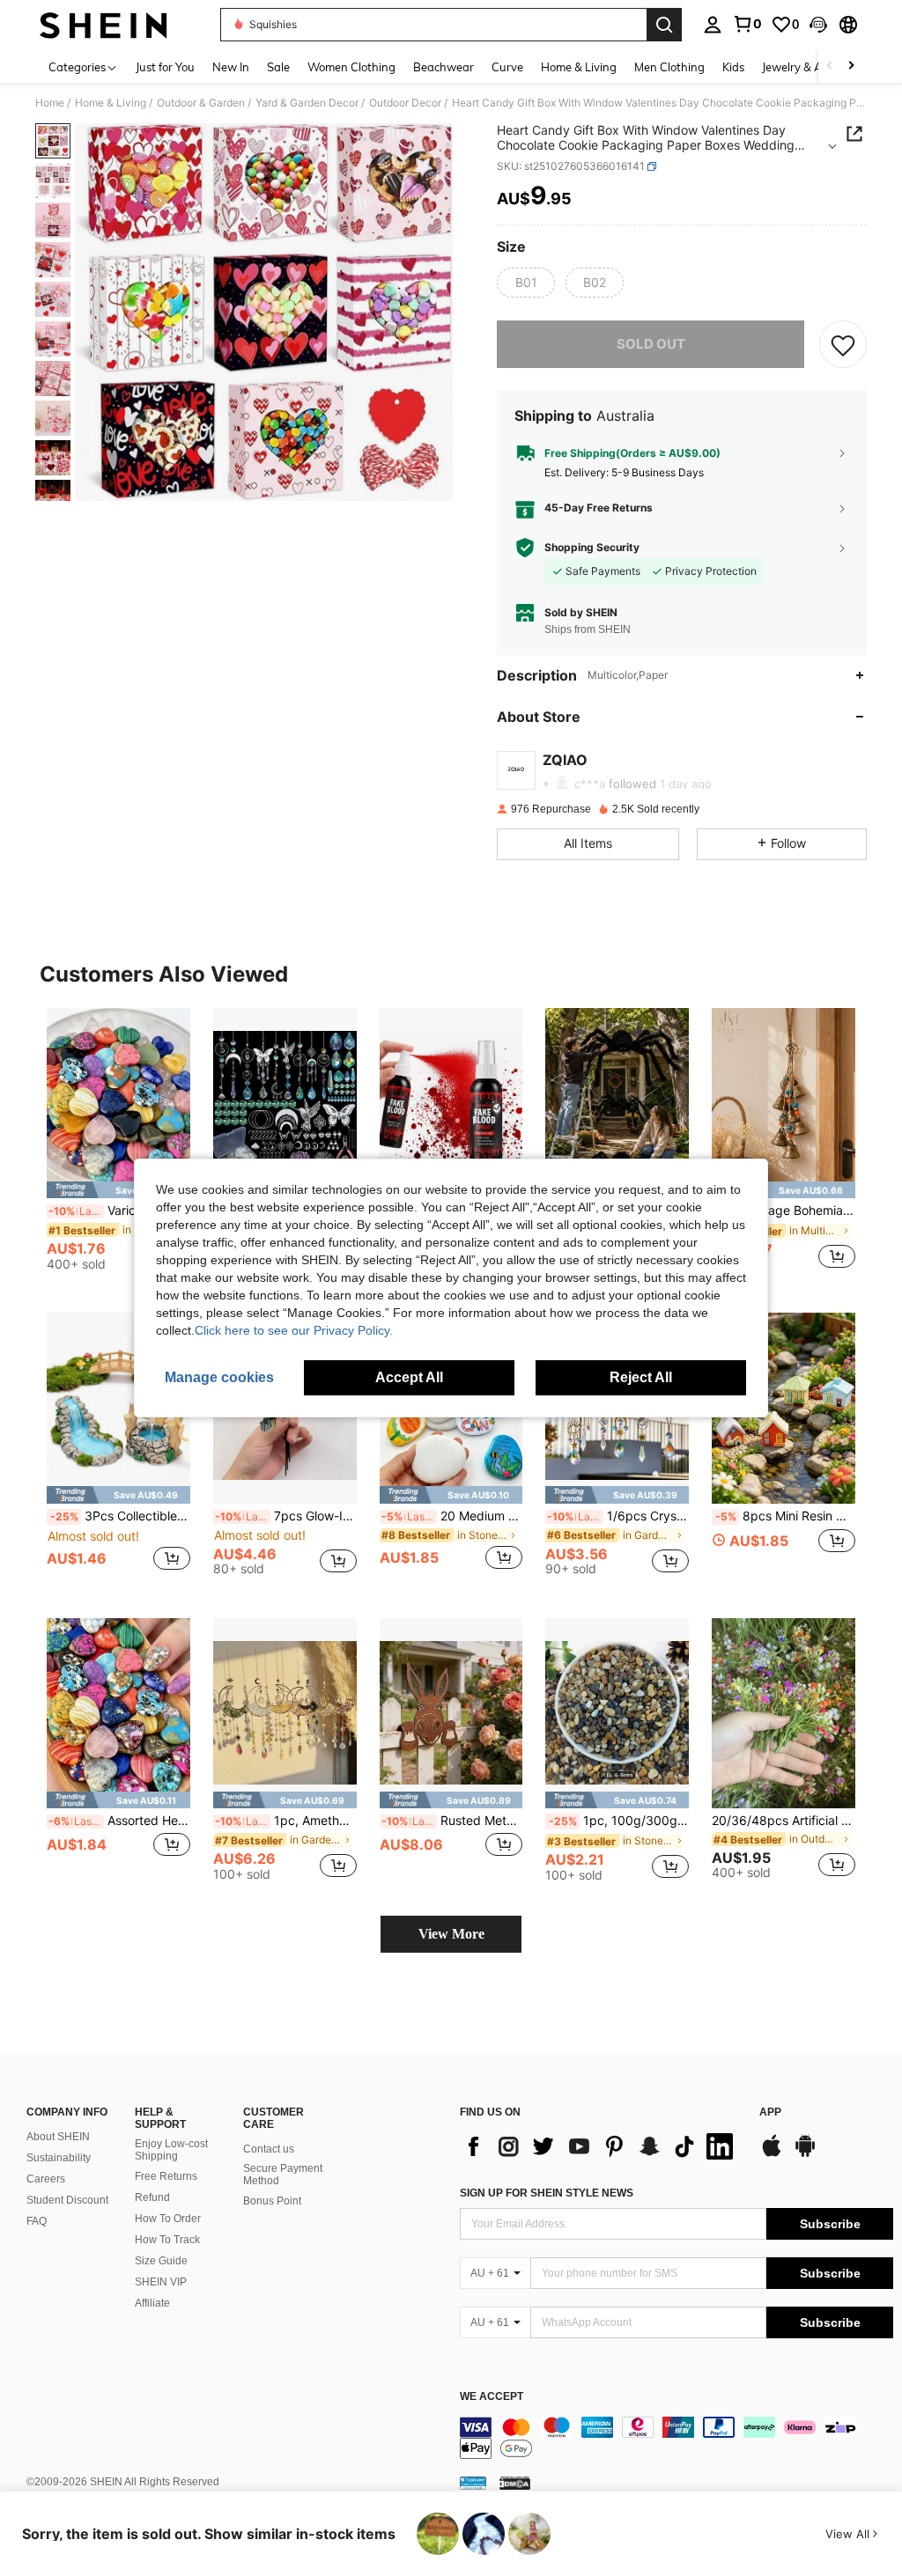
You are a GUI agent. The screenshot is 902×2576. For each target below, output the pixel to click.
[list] (601, 2146)
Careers (46, 2179)
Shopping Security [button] (592, 548)
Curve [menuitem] (507, 67)
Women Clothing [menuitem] (351, 67)
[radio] (526, 283)
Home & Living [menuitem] (579, 67)
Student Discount (67, 2200)
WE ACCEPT (492, 2397)
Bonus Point (272, 2201)
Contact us (269, 2149)
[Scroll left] (830, 66)
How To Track (167, 2240)
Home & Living (111, 103)
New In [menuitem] (231, 67)
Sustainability (59, 2158)
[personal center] (713, 25)
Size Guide (161, 2261)
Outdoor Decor (405, 103)
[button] (818, 25)
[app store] (772, 2154)
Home (50, 103)
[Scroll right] (851, 66)
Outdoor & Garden (201, 103)
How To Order (168, 2219)
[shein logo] (104, 25)
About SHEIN (58, 2137)
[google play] (805, 2154)
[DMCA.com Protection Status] (515, 2483)
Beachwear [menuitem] (444, 67)
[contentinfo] (676, 2438)
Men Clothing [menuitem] (669, 67)
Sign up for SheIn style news (547, 2193)
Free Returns (166, 2176)
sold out (651, 344)
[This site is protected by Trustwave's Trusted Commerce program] (473, 2483)
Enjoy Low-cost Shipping (171, 2150)
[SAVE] (843, 344)
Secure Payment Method (283, 2175)
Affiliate (152, 2303)
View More (451, 1934)
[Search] (664, 25)
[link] (747, 24)
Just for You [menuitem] (165, 67)
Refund (152, 2197)
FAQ (37, 2221)
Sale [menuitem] (278, 67)
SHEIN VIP (161, 2282)
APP (770, 2112)
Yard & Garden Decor (307, 103)
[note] (118, 1190)
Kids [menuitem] (733, 67)
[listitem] (118, 1147)
